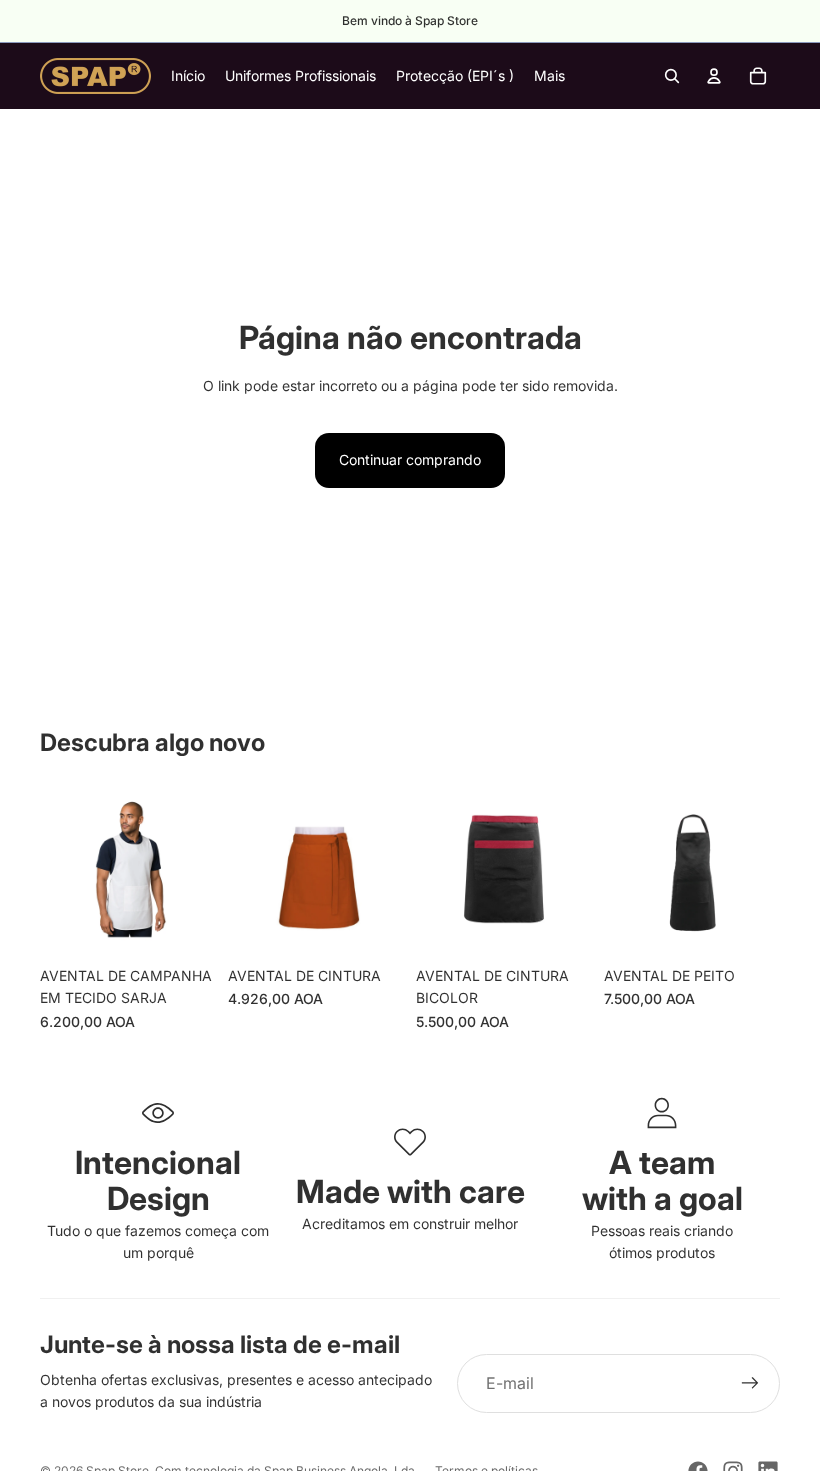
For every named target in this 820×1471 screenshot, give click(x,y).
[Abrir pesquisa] (672, 76)
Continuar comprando (410, 459)
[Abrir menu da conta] (714, 76)
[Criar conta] (750, 1383)
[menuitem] (549, 76)
